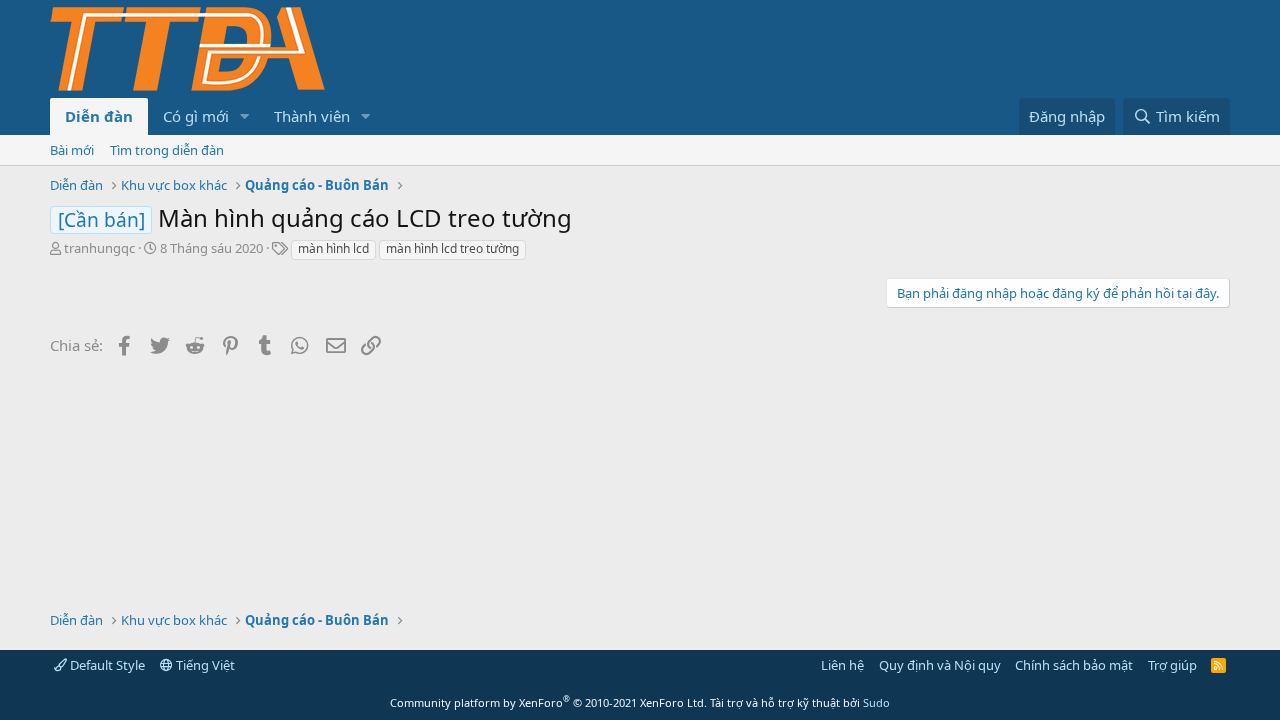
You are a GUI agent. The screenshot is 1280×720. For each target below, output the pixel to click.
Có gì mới (196, 116)
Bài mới (72, 150)
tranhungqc (99, 248)
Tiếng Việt (204, 665)
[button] (245, 116)
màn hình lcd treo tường (452, 248)
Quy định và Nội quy (940, 665)
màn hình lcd (333, 248)
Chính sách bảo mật (1074, 665)
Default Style (106, 665)
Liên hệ (842, 665)
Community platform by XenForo (548, 702)
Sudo (876, 702)
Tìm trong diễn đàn (167, 150)
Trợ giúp (1172, 665)
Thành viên (312, 116)
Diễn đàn (99, 116)
